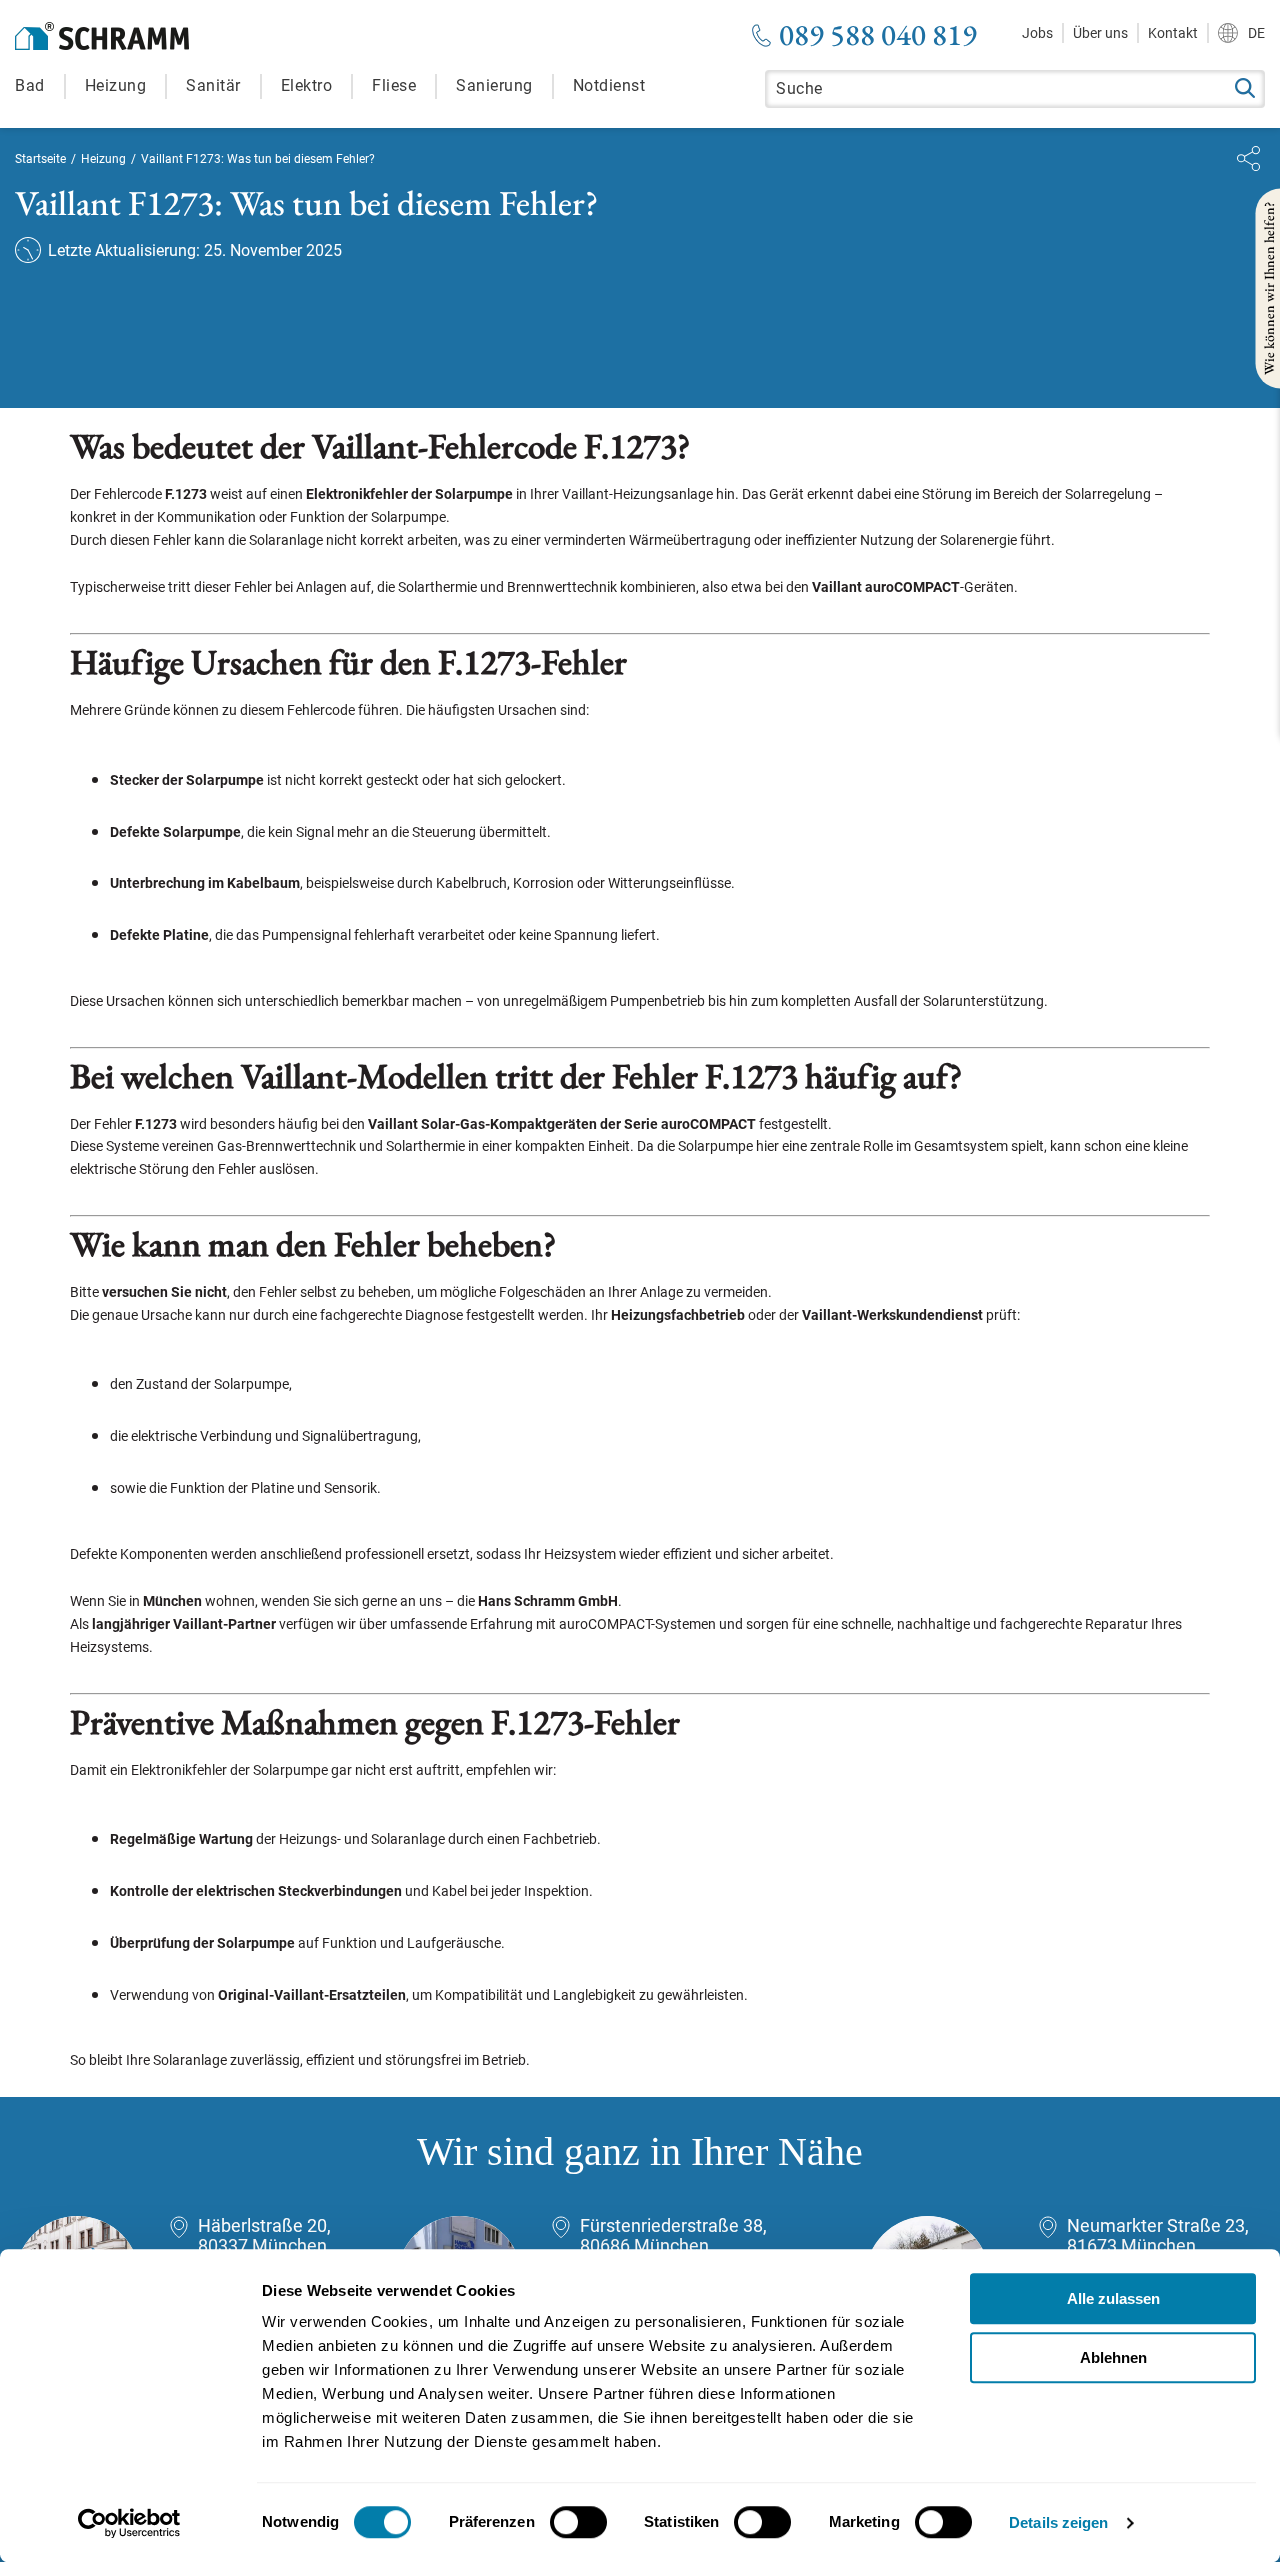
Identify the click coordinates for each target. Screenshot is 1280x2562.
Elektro (307, 85)
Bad (30, 85)
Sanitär (213, 85)
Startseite (40, 159)
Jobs (1037, 33)
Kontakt (1173, 33)
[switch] (578, 2522)
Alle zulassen (1113, 2298)
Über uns (1100, 33)
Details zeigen (1058, 2522)
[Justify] (1248, 158)
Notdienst (609, 85)
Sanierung (494, 85)
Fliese (394, 85)
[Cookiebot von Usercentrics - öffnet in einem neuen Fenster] (129, 2523)
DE (1256, 33)
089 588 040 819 (878, 35)
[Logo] (102, 36)
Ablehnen (1113, 2357)
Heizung (116, 85)
